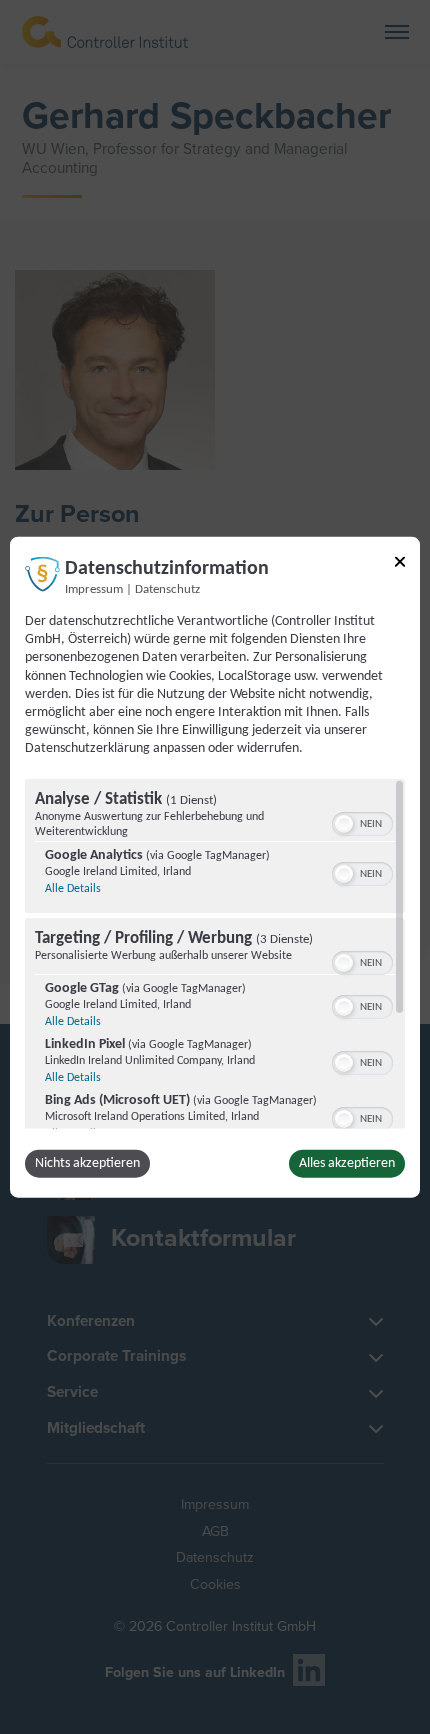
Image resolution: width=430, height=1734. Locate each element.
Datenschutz (167, 590)
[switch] (362, 821)
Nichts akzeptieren (87, 1162)
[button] (344, 823)
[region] (215, 953)
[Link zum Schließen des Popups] (400, 565)
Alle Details (73, 888)
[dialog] (215, 867)
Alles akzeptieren (347, 1162)
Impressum (94, 590)
